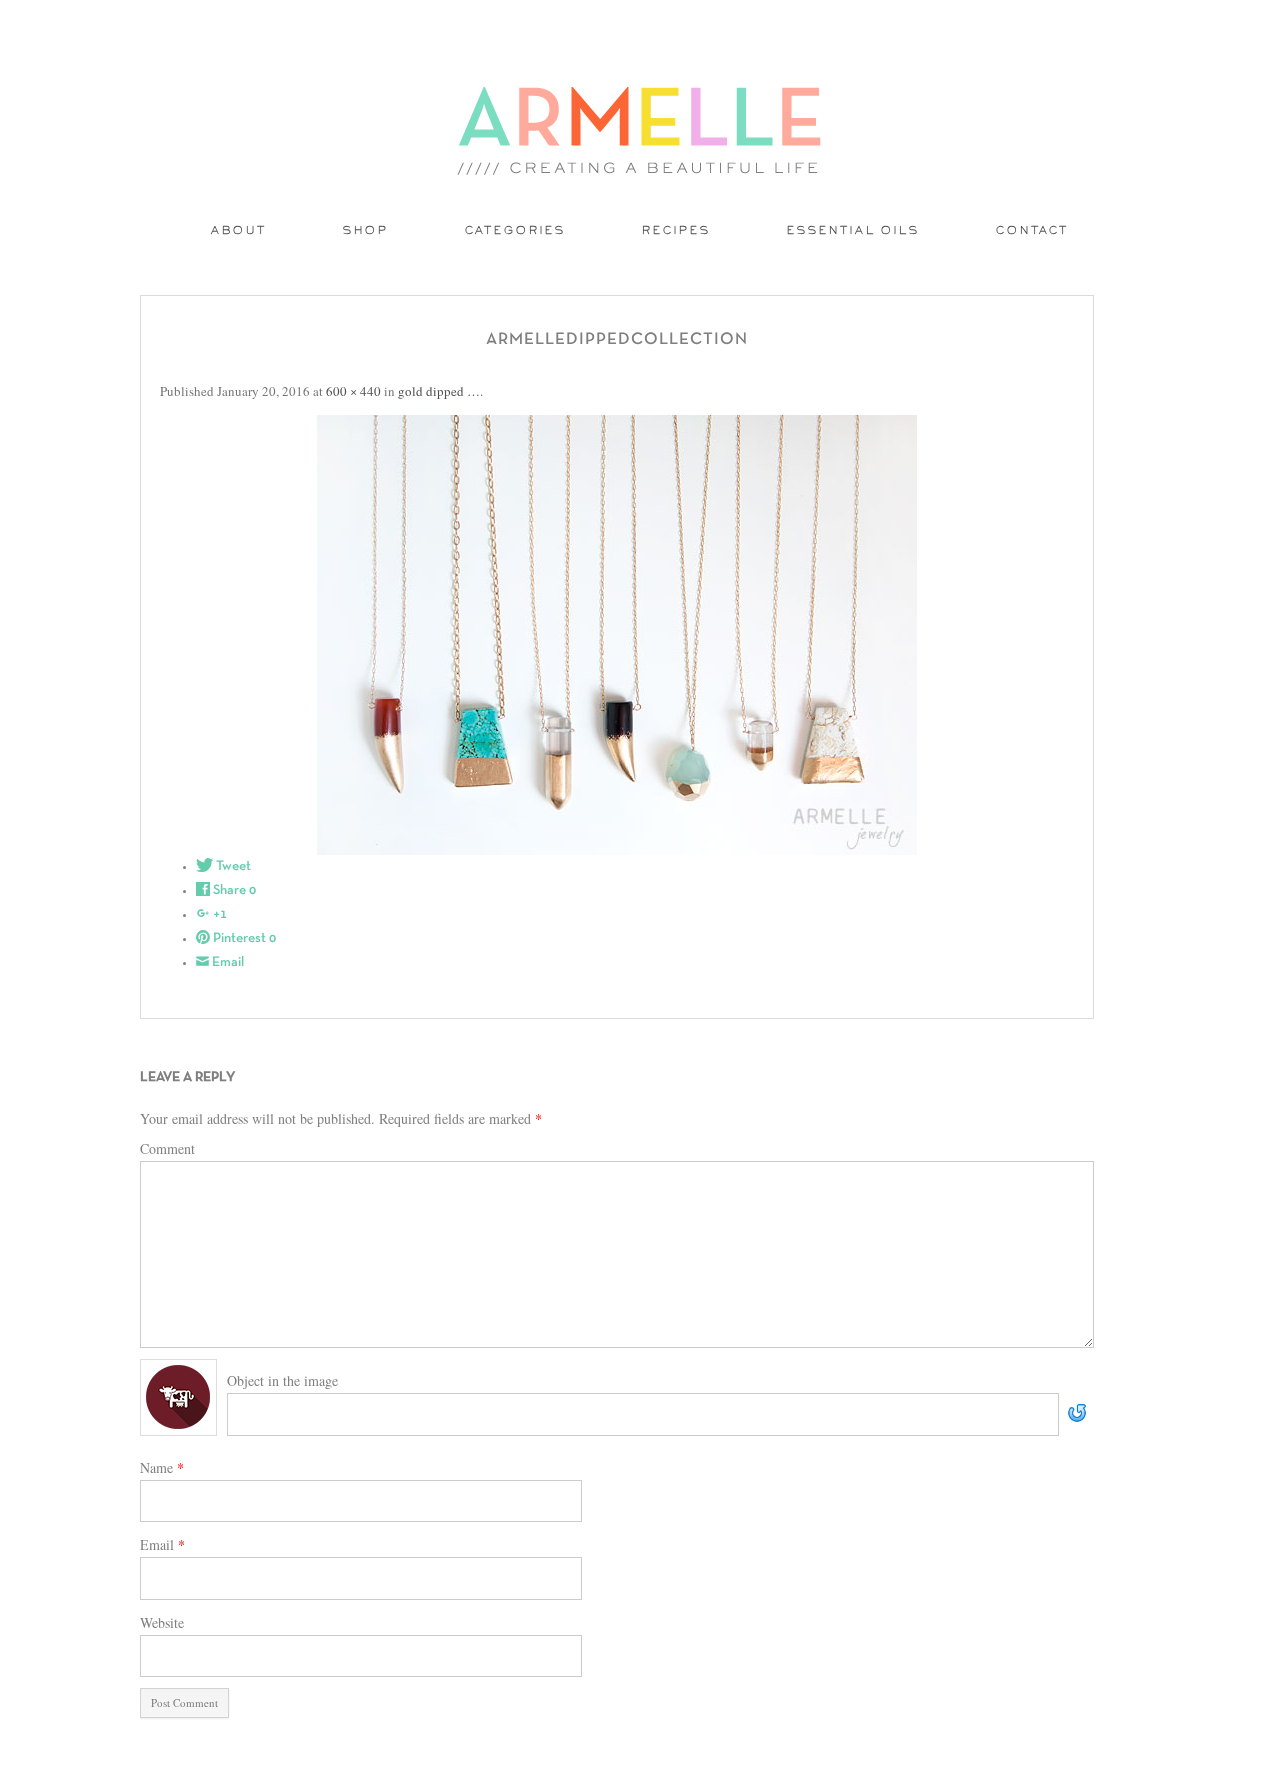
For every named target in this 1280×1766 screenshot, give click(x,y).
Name (162, 1467)
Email (162, 1544)
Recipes (676, 231)
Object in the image (282, 1380)
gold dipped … (439, 391)
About (239, 231)
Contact (1032, 231)
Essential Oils (853, 231)
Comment (167, 1148)
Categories (515, 231)
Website (162, 1622)
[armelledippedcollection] (617, 635)
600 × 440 (353, 391)
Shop (366, 231)
